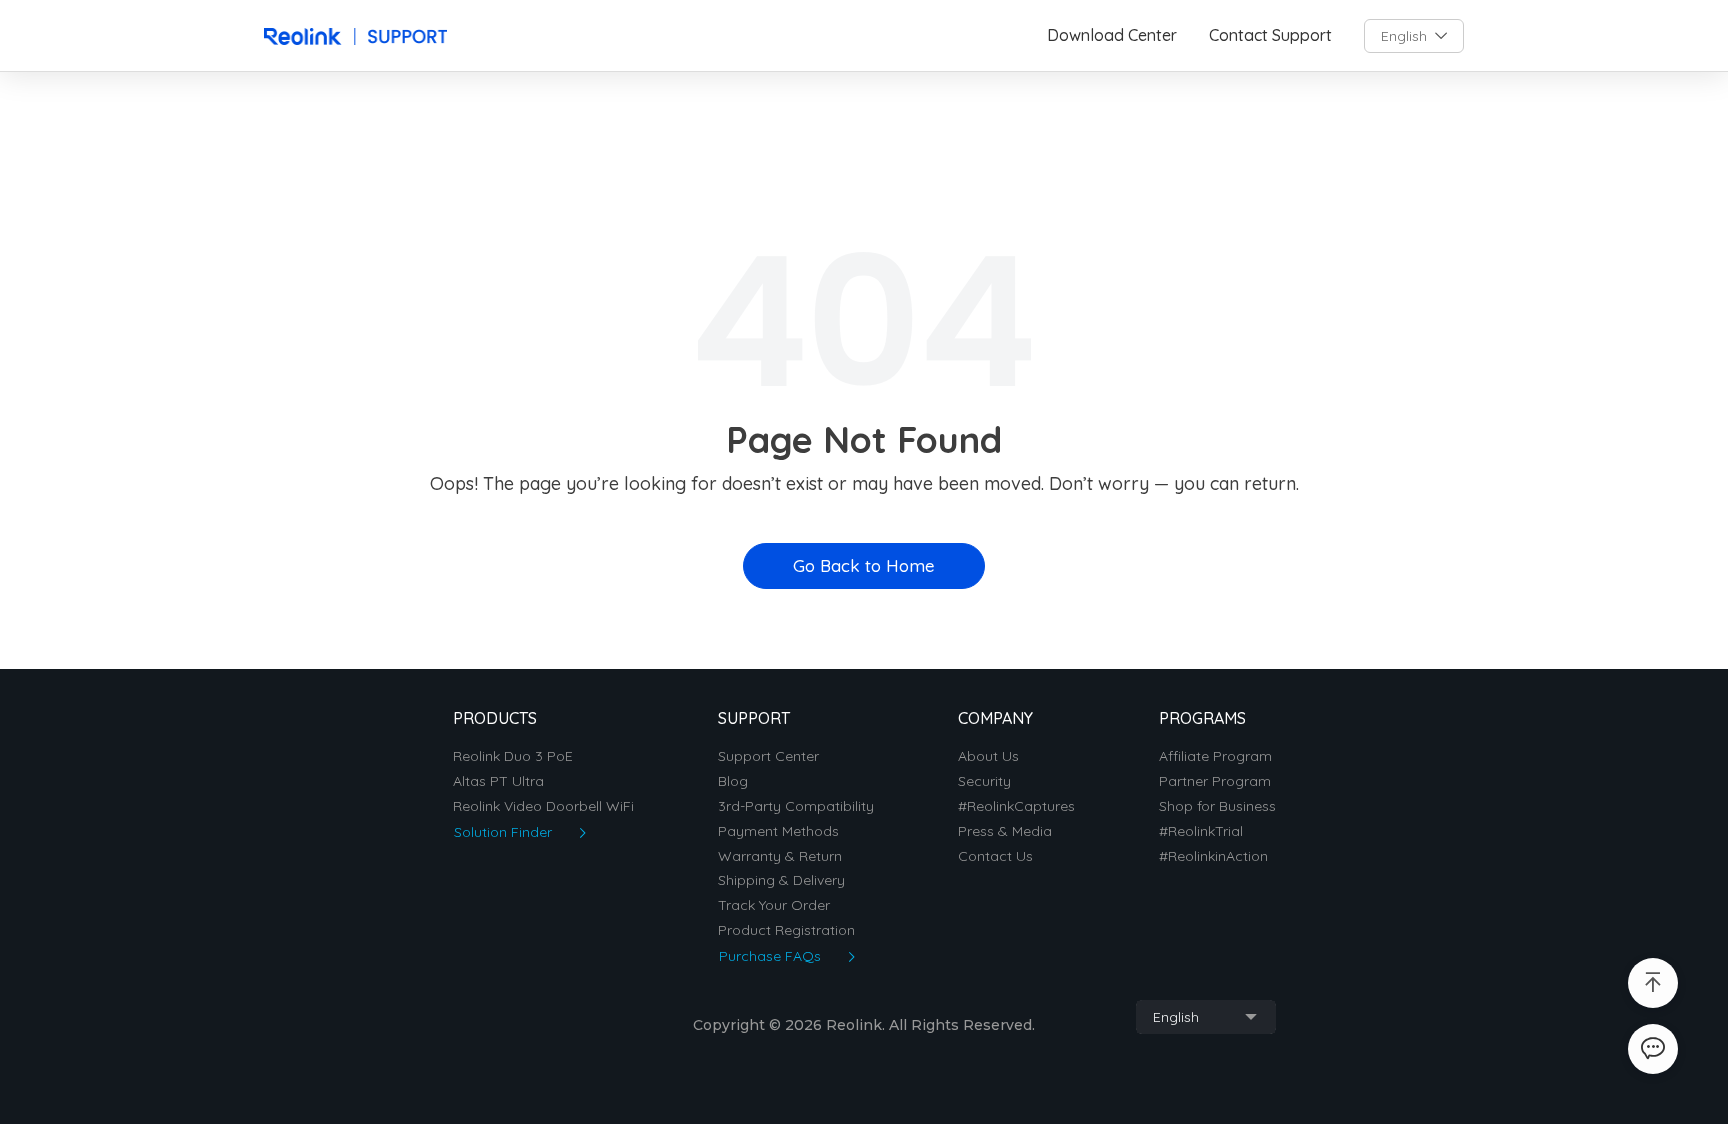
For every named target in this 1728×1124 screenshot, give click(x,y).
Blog (733, 781)
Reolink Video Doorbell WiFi (543, 806)
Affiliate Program (1215, 756)
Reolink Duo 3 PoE (513, 756)
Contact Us (995, 856)
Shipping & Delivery (781, 880)
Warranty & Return (780, 856)
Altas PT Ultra (498, 781)
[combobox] (1414, 36)
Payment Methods (778, 831)
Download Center (1112, 35)
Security (984, 781)
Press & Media (1005, 831)
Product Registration (786, 930)
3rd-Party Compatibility (796, 806)
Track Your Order (774, 905)
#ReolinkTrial (1201, 831)
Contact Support (1270, 35)
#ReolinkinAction (1213, 856)
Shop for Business (1217, 806)
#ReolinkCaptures (1016, 806)
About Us (988, 756)
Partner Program (1215, 781)
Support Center (768, 756)
